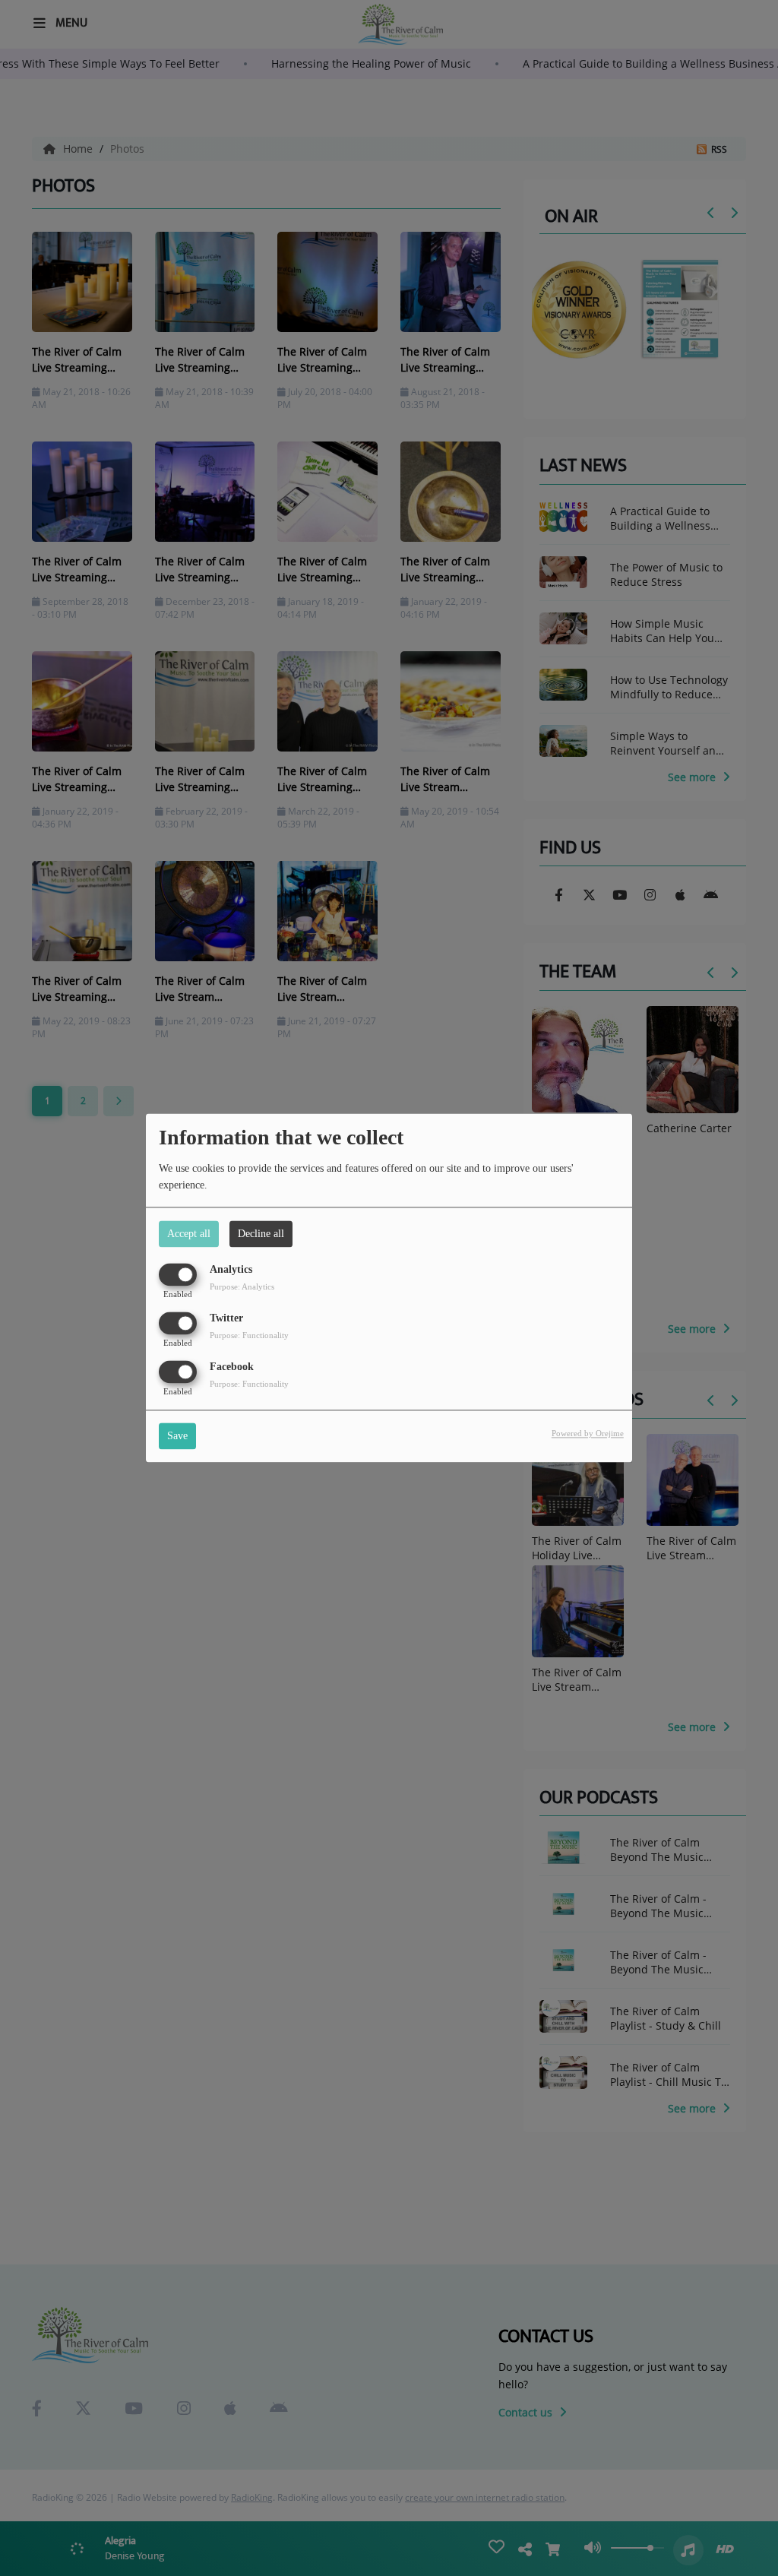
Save (177, 1437)
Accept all (189, 1234)
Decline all (261, 1234)
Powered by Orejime (588, 1434)
